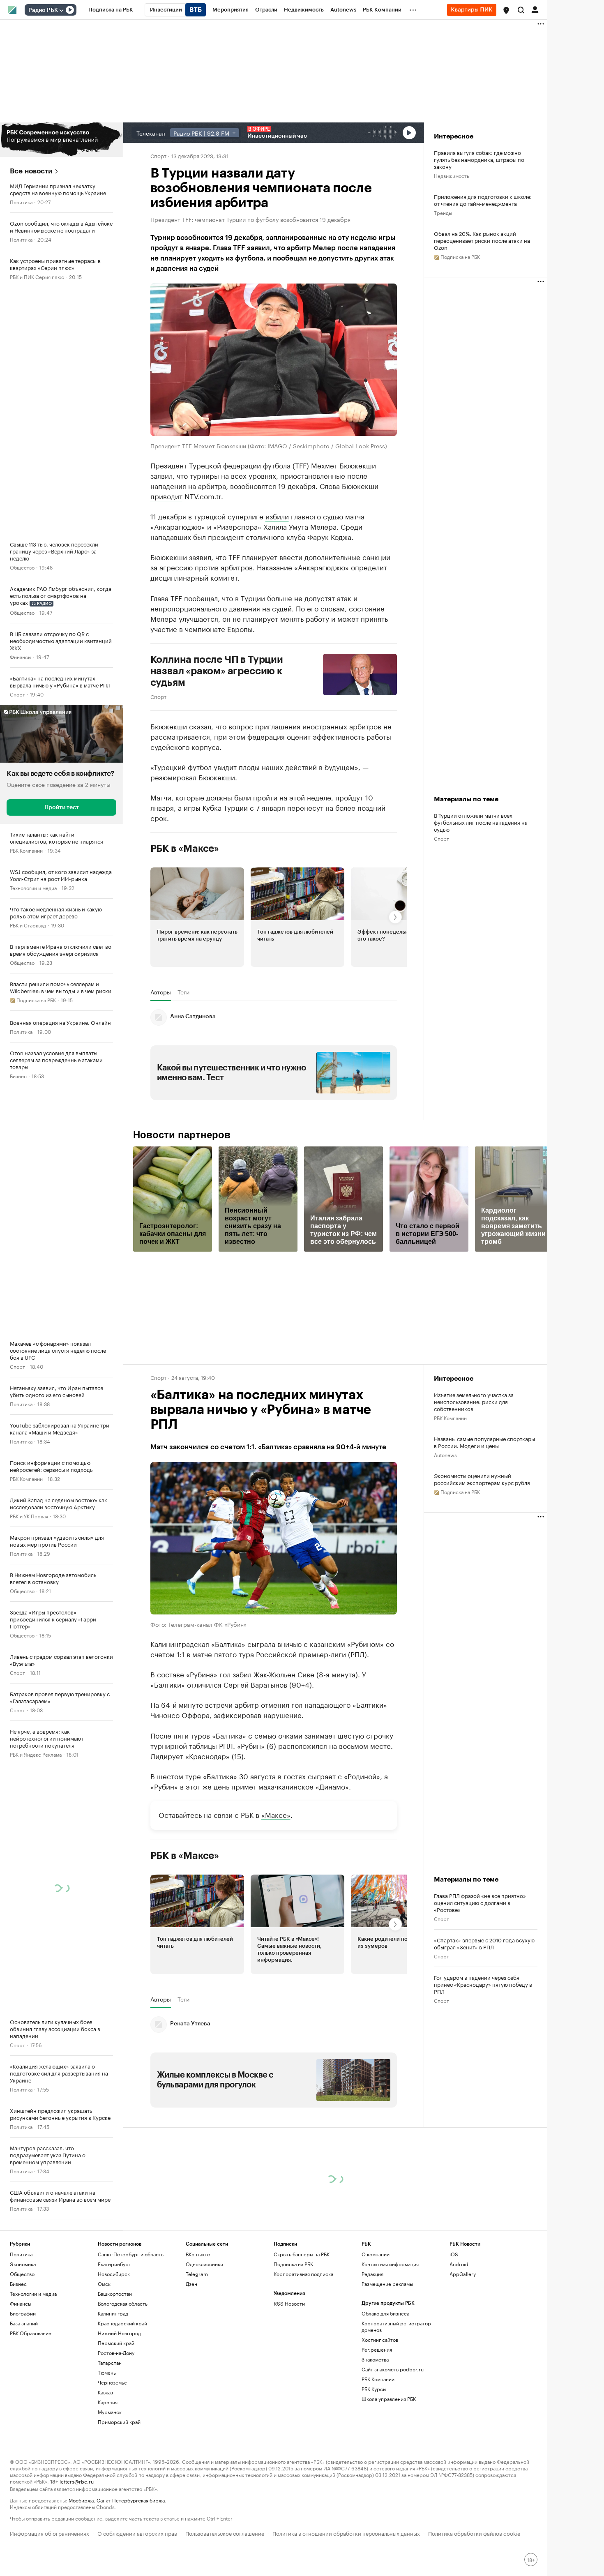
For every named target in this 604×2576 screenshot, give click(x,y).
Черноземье (112, 2382)
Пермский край (116, 2343)
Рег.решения (377, 2349)
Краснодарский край (122, 2323)
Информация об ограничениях (50, 2533)
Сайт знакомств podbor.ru (393, 2369)
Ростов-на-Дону (116, 2353)
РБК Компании (26, 850)
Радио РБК (43, 10)
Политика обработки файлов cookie (474, 2533)
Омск (104, 2284)
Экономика (23, 2264)
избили (277, 515)
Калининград (113, 2313)
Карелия (108, 2402)
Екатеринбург (114, 2264)
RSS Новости (289, 2303)
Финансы (21, 656)
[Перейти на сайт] (61, 140)
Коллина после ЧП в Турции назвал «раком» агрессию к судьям (217, 671)
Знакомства (375, 2359)
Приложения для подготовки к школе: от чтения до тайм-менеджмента (483, 200)
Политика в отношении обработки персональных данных (346, 2533)
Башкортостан (115, 2293)
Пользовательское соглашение (225, 2533)
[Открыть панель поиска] (521, 10)
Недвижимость (452, 175)
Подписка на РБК (293, 2264)
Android (459, 2264)
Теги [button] (183, 992)
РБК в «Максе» (185, 848)
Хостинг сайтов (380, 2340)
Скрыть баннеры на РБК (302, 2254)
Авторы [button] (161, 992)
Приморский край (119, 2422)
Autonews (445, 1454)
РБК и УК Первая (29, 1516)
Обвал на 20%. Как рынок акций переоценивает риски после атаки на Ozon (482, 240)
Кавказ (105, 2392)
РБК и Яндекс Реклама (36, 1754)
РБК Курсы (374, 2389)
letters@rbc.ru (77, 2481)
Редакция (372, 2274)
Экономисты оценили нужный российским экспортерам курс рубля (482, 1479)
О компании (376, 2254)
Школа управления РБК (389, 2399)
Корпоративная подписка (303, 2274)
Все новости (31, 171)
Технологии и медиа (33, 887)
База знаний (24, 2323)
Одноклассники (204, 2264)
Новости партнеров (182, 1135)
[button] (506, 10)
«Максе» (276, 1814)
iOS (454, 2254)
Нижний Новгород (119, 2333)
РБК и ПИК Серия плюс (37, 276)
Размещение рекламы (387, 2284)
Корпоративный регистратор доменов (396, 2326)
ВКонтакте (198, 2254)
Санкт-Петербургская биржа (131, 2500)
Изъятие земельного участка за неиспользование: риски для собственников (474, 1401)
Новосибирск (114, 2274)
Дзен (191, 2284)
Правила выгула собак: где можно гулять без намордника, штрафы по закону (479, 159)
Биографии (23, 2313)
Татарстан (110, 2363)
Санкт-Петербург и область (131, 2254)
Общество (22, 567)
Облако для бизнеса (385, 2313)
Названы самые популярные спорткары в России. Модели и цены (484, 1442)
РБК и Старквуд (28, 925)
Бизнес (18, 1076)
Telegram (197, 2274)
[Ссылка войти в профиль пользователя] (535, 9)
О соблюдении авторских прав (137, 2533)
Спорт (17, 694)
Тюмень (107, 2372)
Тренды (443, 212)
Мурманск (110, 2412)
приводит (166, 495)
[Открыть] (61, 10)
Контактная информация (390, 2264)
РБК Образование (31, 2333)
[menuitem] (111, 10)
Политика (21, 202)
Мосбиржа (81, 2500)
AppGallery (463, 2274)
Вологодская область (123, 2303)
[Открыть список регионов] (506, 10)
